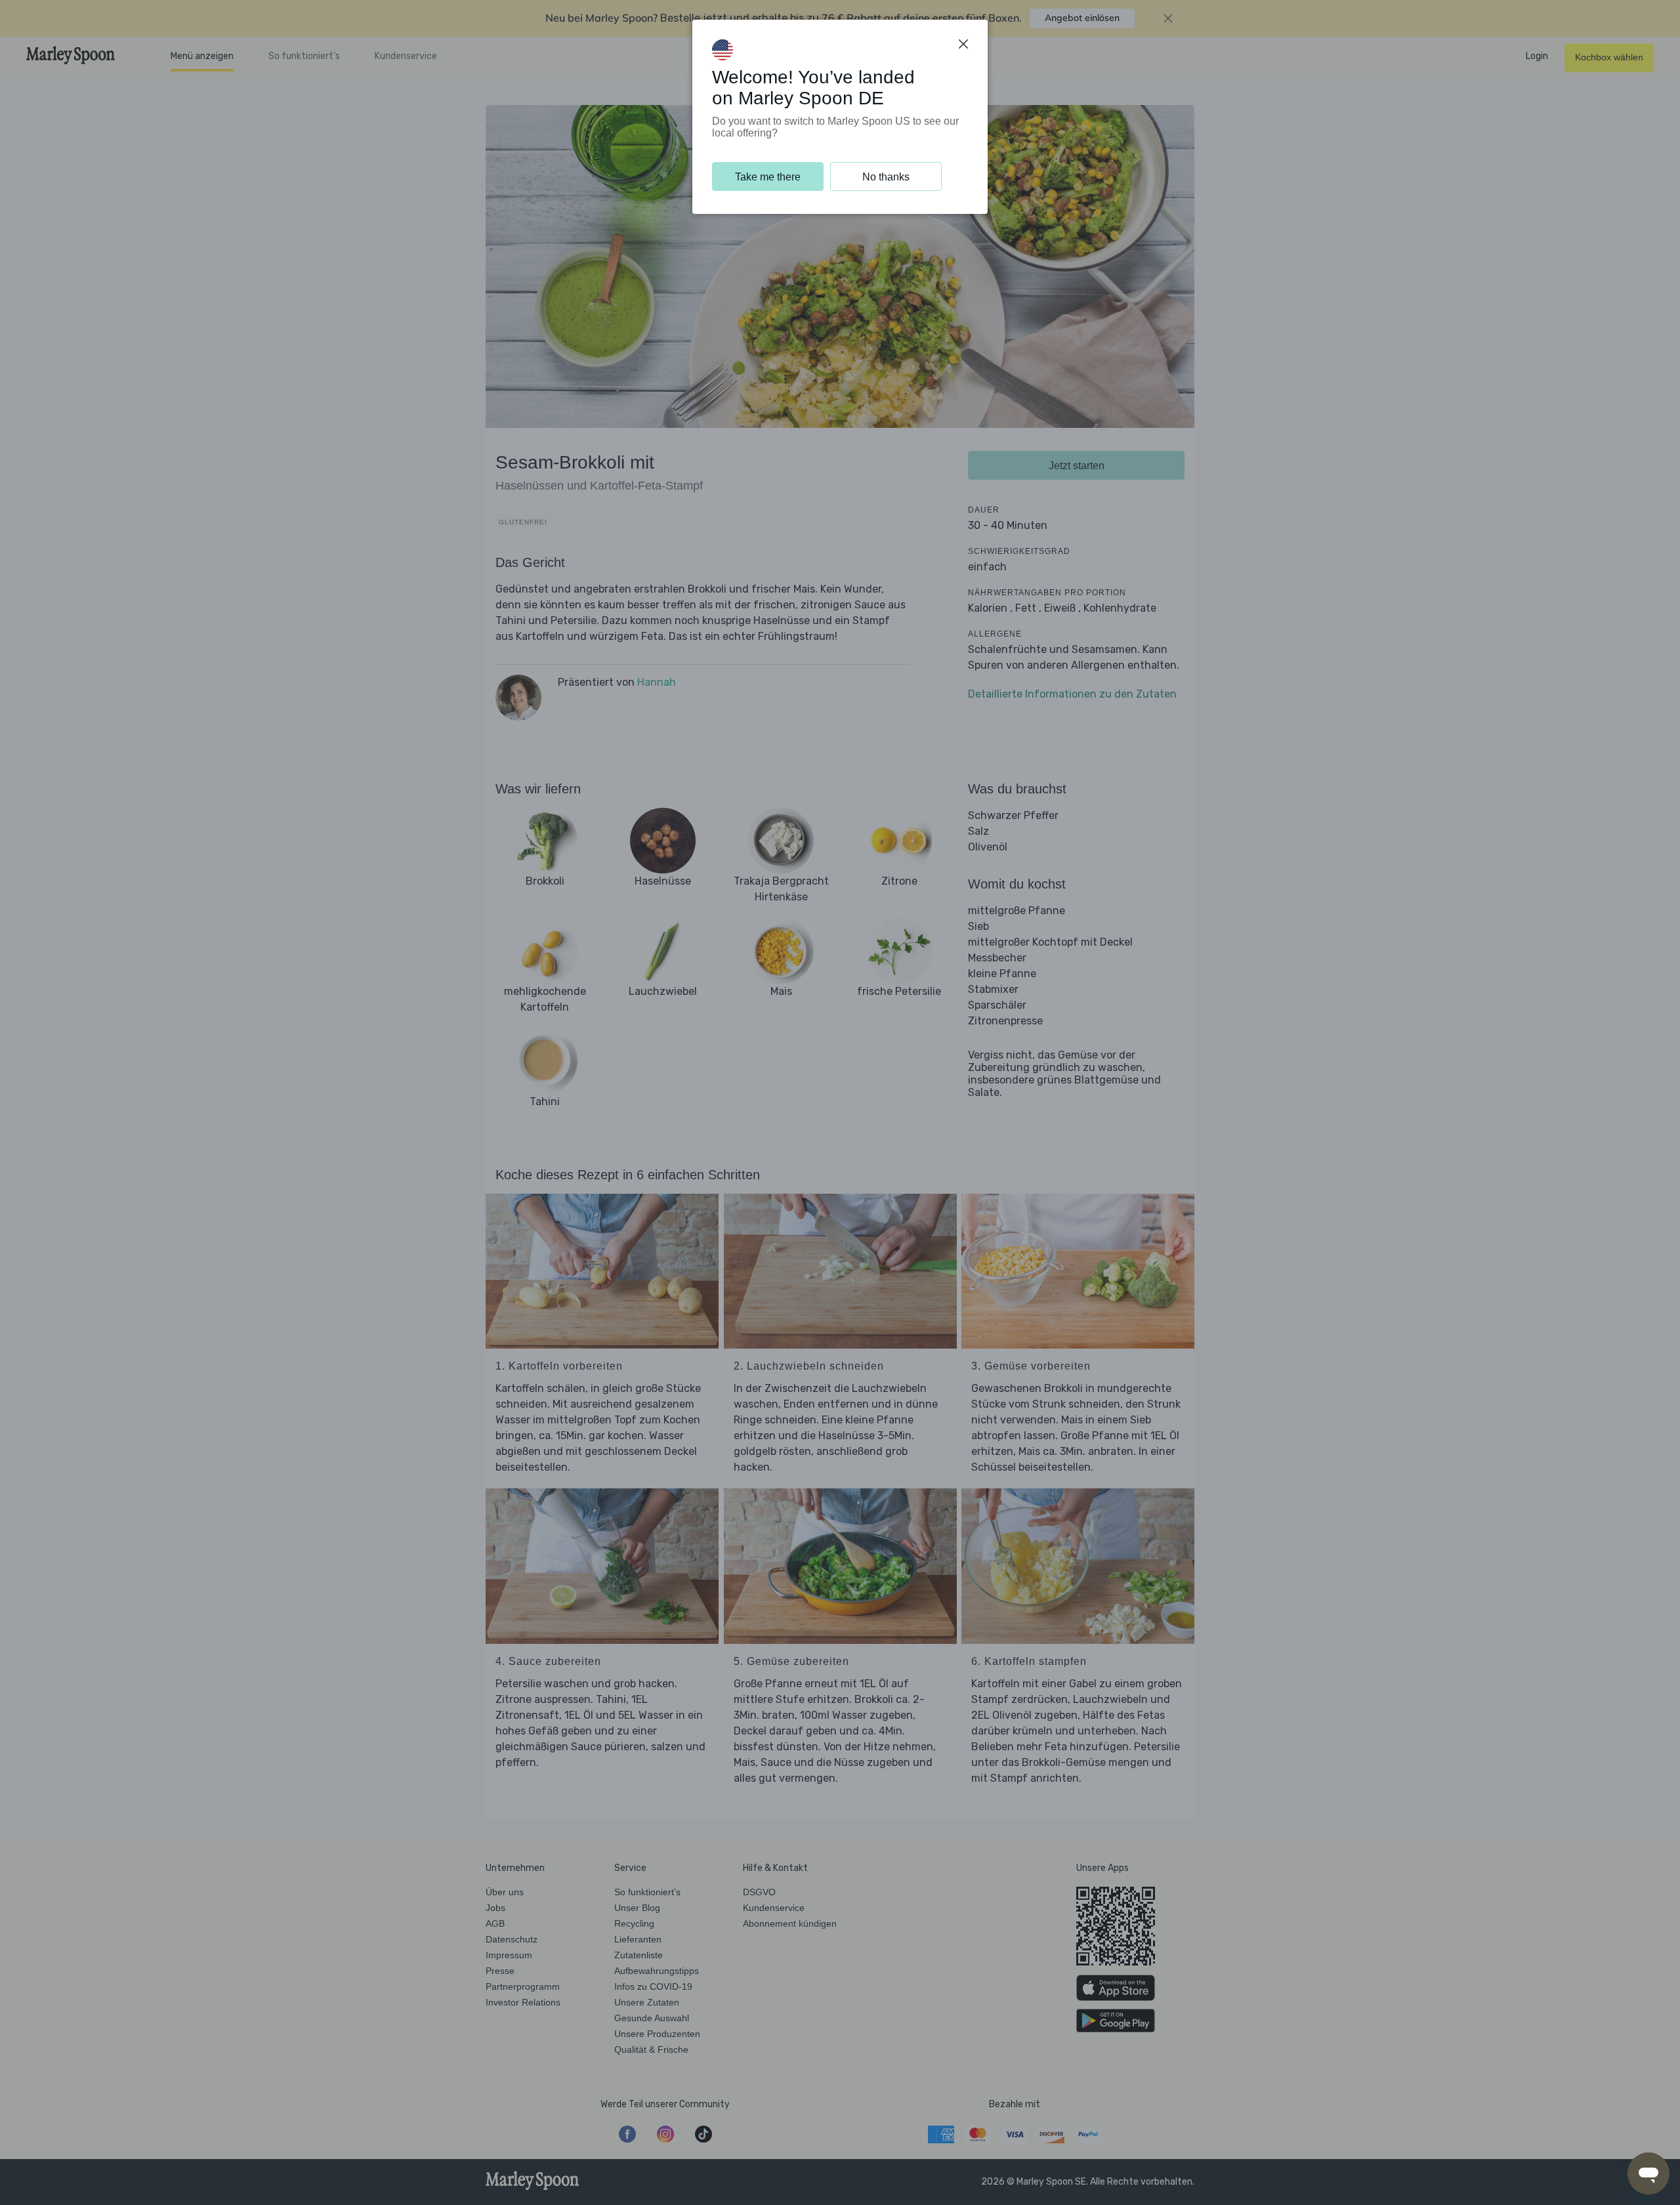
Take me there (768, 177)
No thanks (886, 177)
